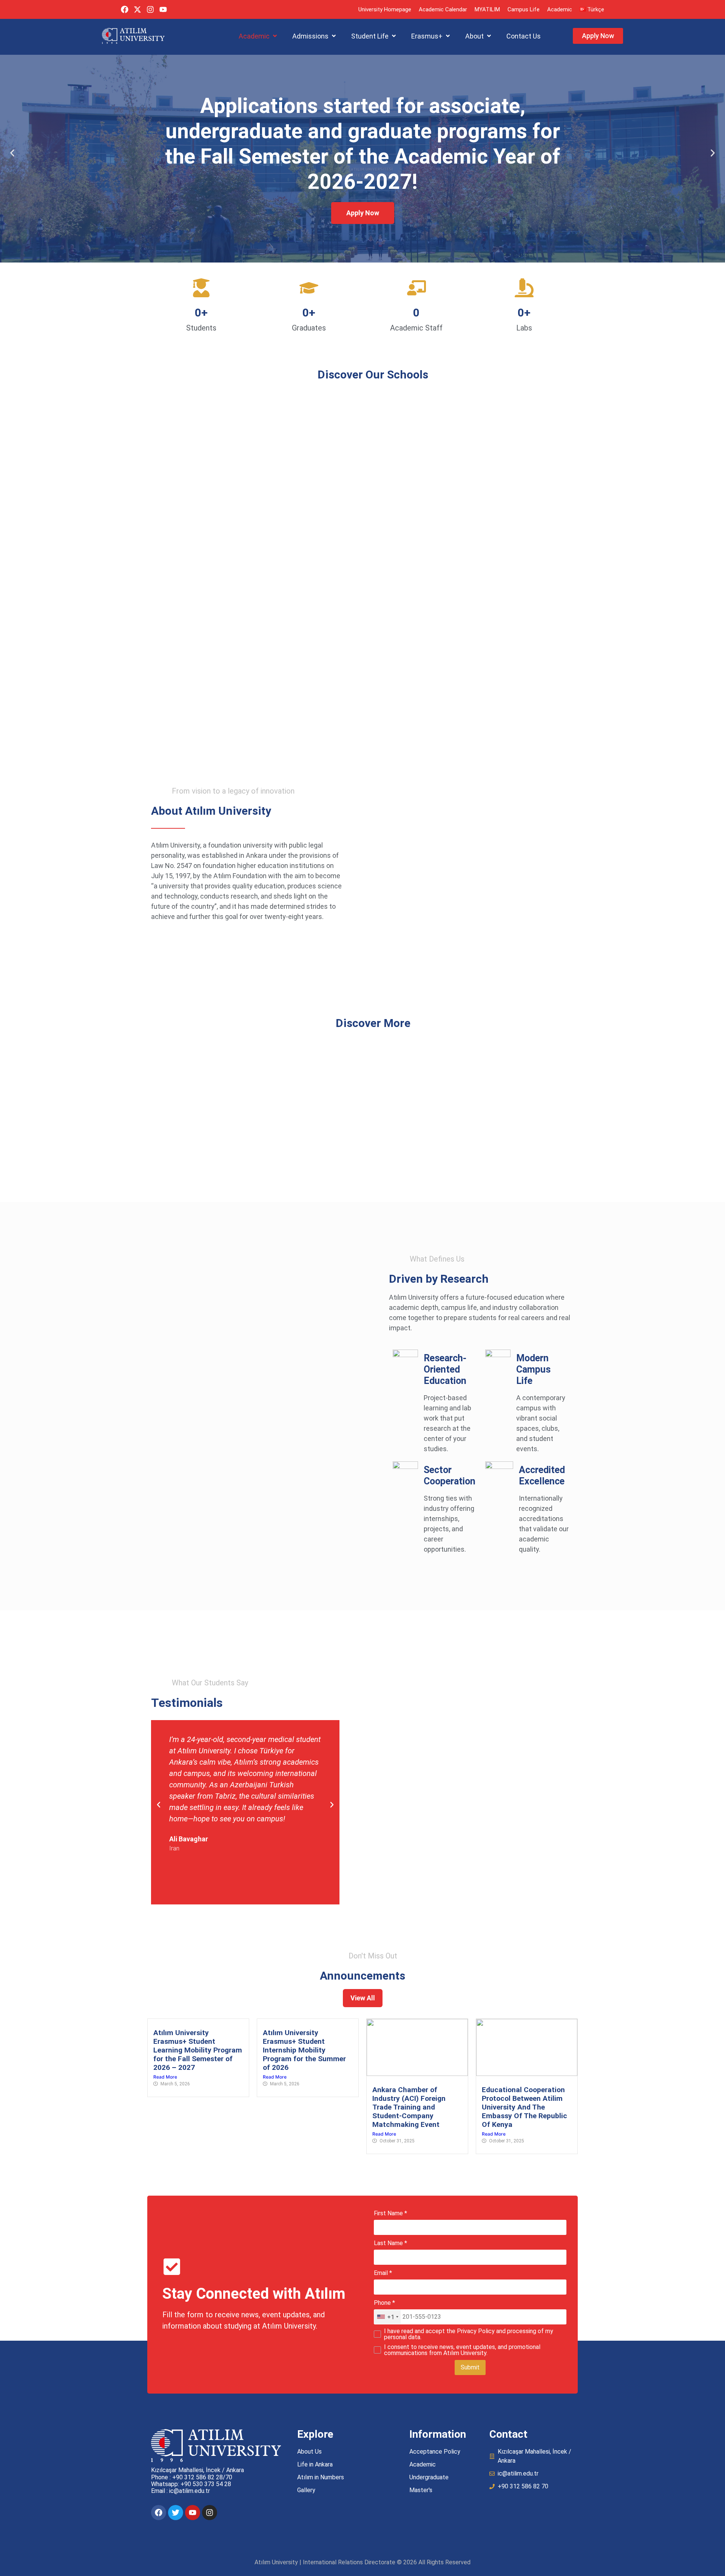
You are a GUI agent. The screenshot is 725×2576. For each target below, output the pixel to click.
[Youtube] (163, 9)
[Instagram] (150, 9)
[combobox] (387, 2317)
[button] (258, 36)
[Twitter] (176, 2513)
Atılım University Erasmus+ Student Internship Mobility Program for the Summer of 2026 (304, 2050)
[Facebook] (125, 9)
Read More (165, 2077)
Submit (470, 2367)
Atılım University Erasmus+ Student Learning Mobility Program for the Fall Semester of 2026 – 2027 (198, 2050)
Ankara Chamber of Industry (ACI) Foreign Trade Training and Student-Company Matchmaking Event (409, 2107)
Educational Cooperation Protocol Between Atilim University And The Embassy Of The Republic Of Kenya (524, 2107)
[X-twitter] (137, 9)
